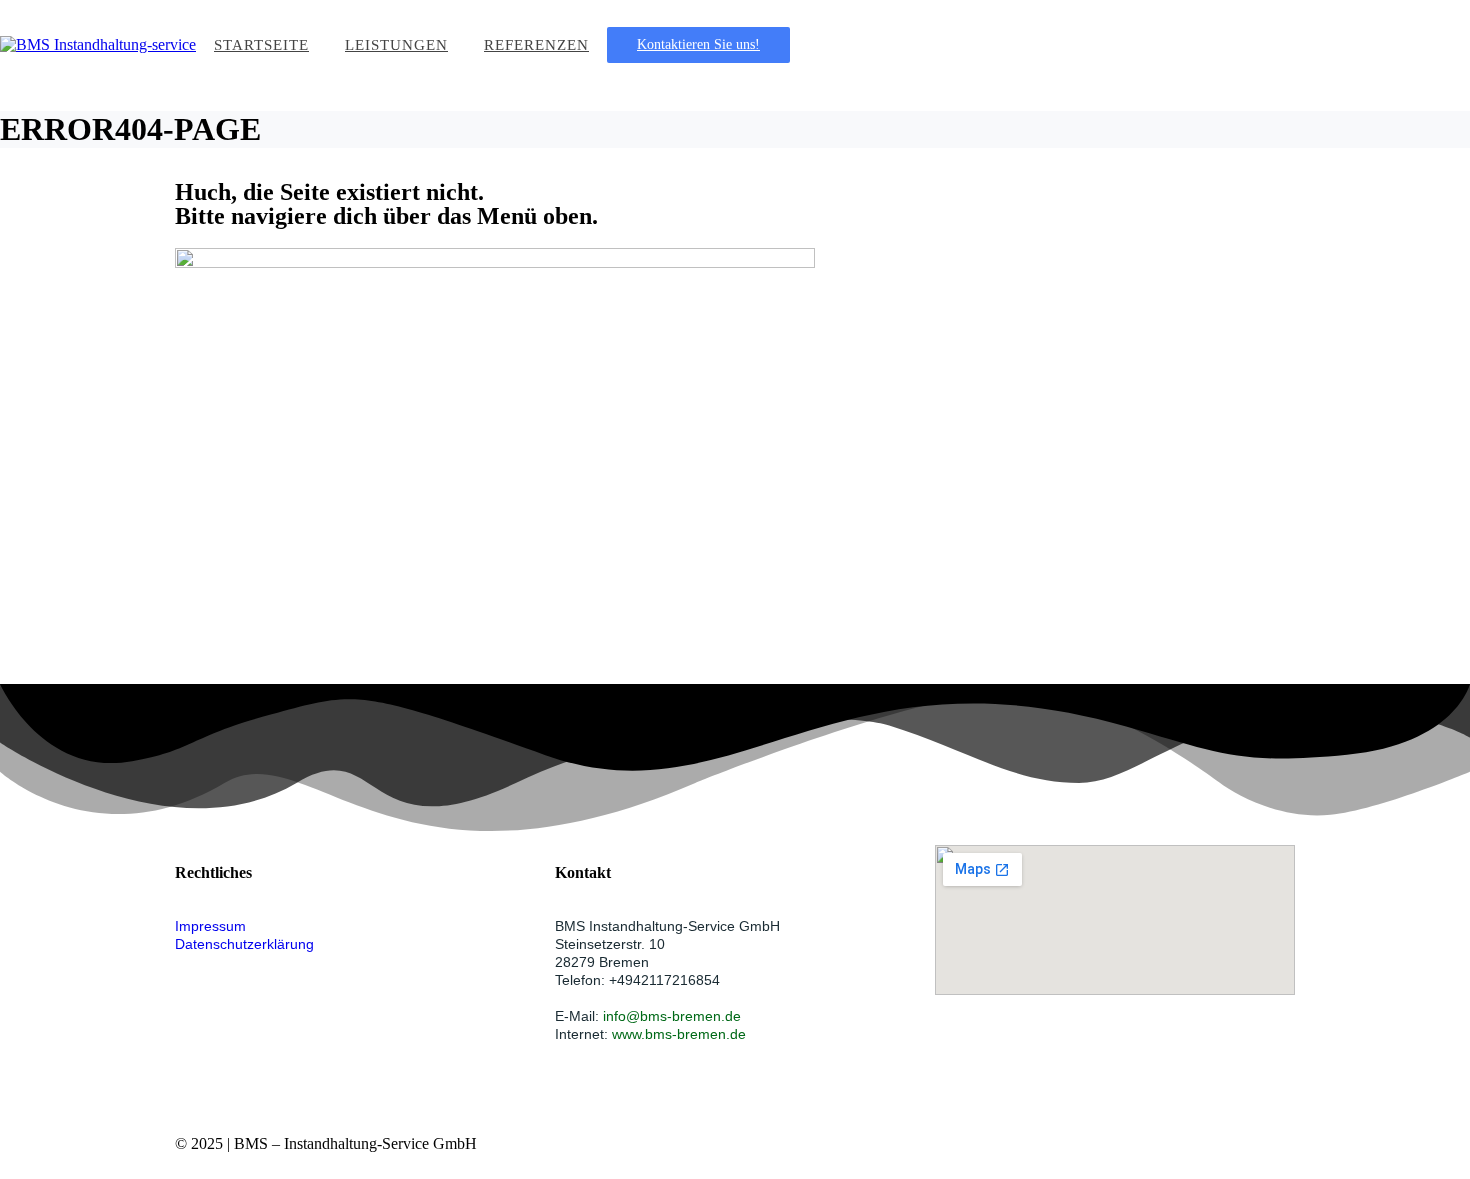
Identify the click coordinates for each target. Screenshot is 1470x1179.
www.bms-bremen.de (679, 1034)
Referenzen (536, 45)
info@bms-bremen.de (672, 1016)
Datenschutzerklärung (244, 944)
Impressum (210, 926)
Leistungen (396, 45)
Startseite (261, 45)
